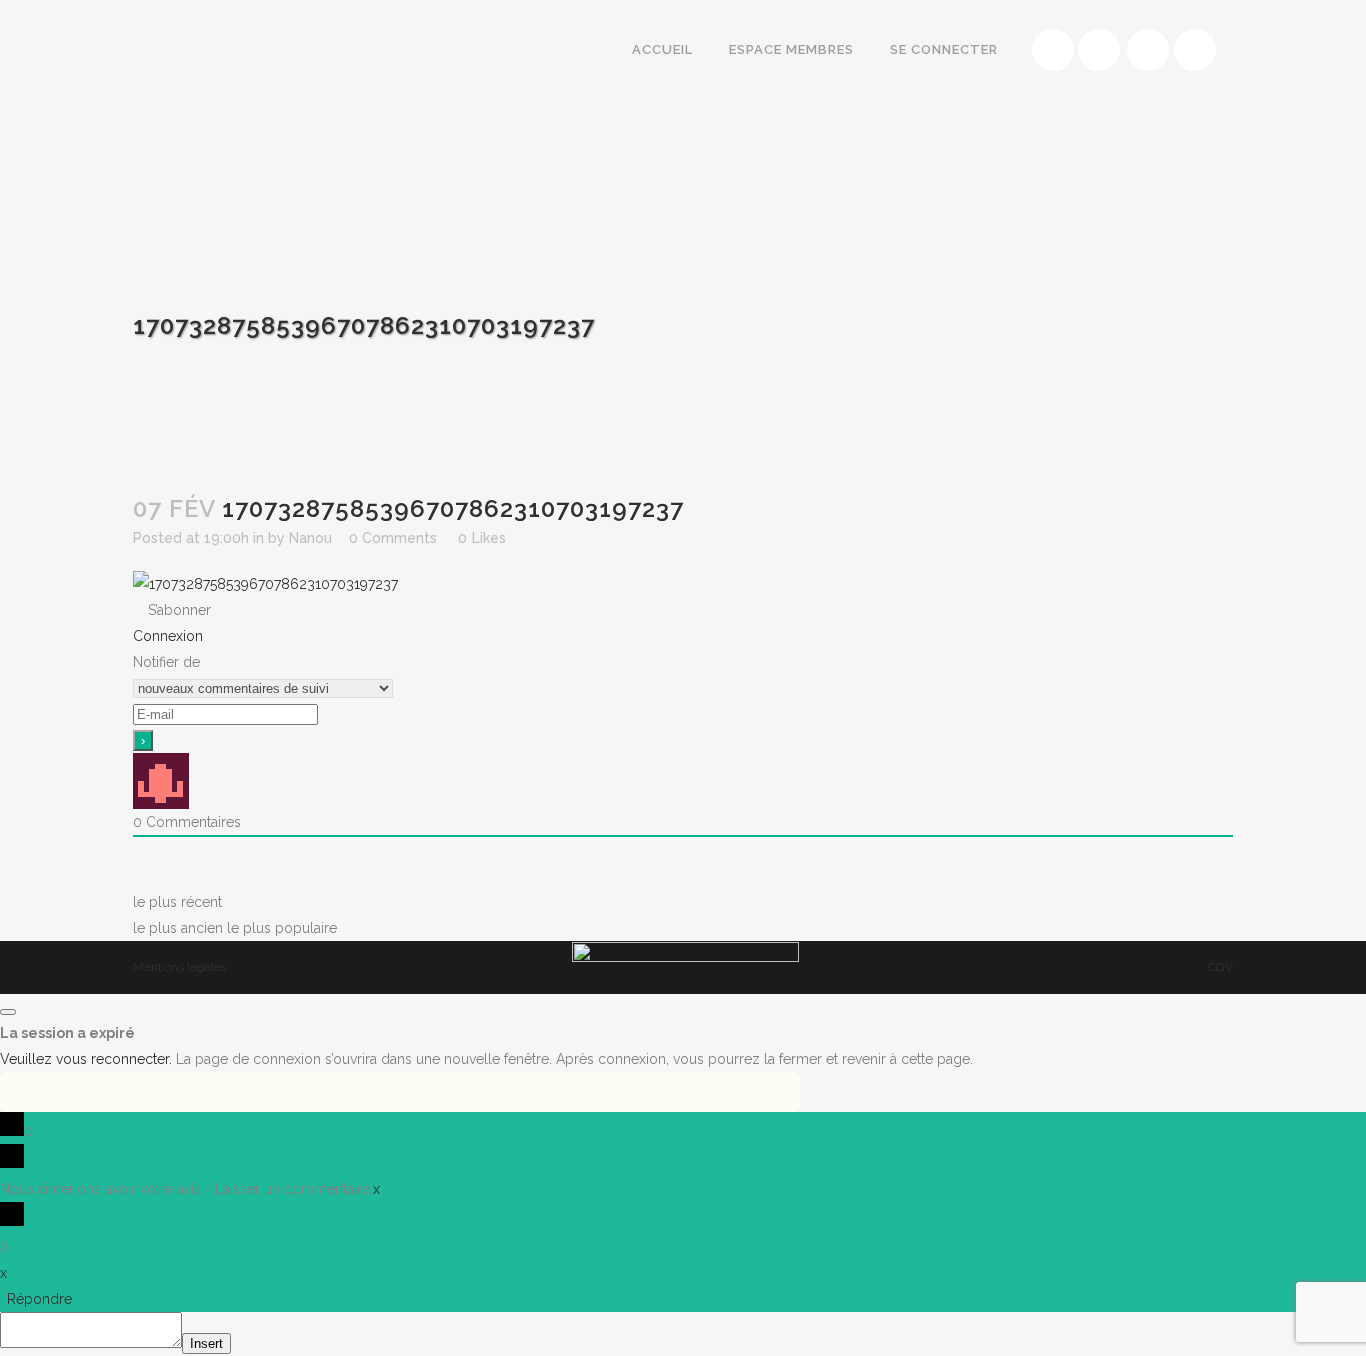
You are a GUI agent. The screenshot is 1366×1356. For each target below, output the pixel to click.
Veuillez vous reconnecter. (86, 1059)
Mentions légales (179, 967)
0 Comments (393, 538)
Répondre (39, 1299)
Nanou (310, 538)
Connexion (168, 636)
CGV (1220, 967)
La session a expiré (67, 1033)
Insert (206, 1343)
